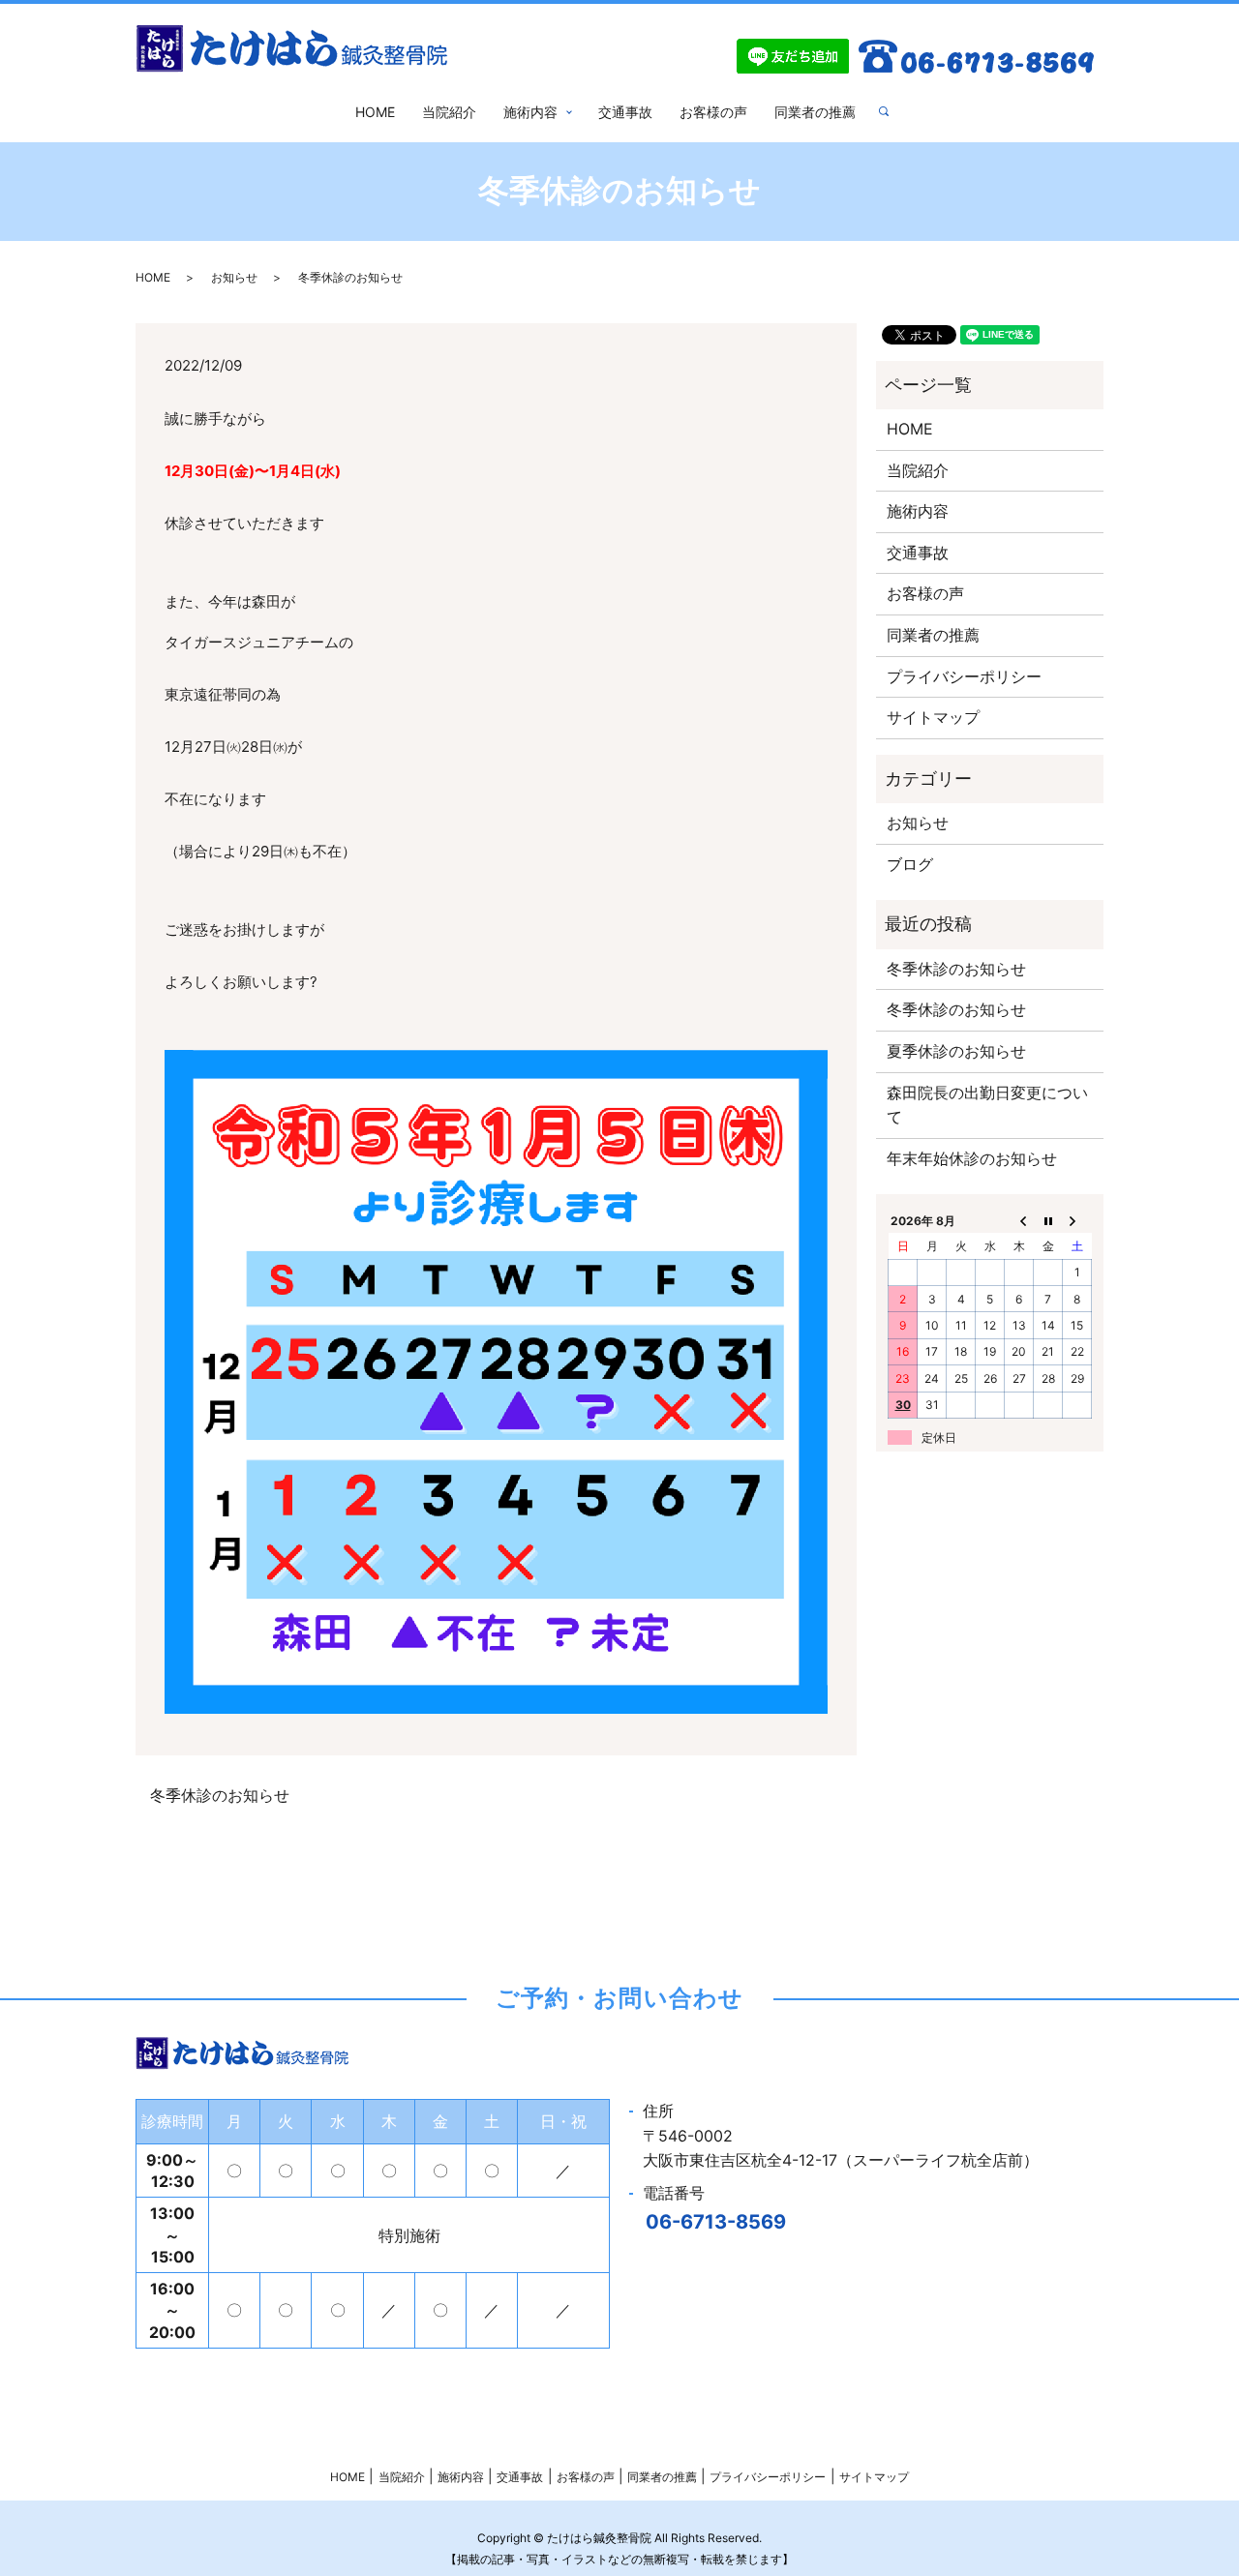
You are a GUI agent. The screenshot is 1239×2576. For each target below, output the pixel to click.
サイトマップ (933, 717)
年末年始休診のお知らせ (972, 1158)
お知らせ (234, 277)
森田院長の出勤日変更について (987, 1105)
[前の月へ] (1019, 1220)
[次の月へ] (1077, 1220)
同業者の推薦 (815, 112)
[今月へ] (1048, 1220)
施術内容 (530, 112)
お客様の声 (713, 112)
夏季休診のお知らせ (956, 1051)
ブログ (910, 864)
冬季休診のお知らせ (220, 1795)
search (891, 112)
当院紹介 (449, 112)
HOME (375, 112)
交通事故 (625, 112)
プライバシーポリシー (964, 676)
